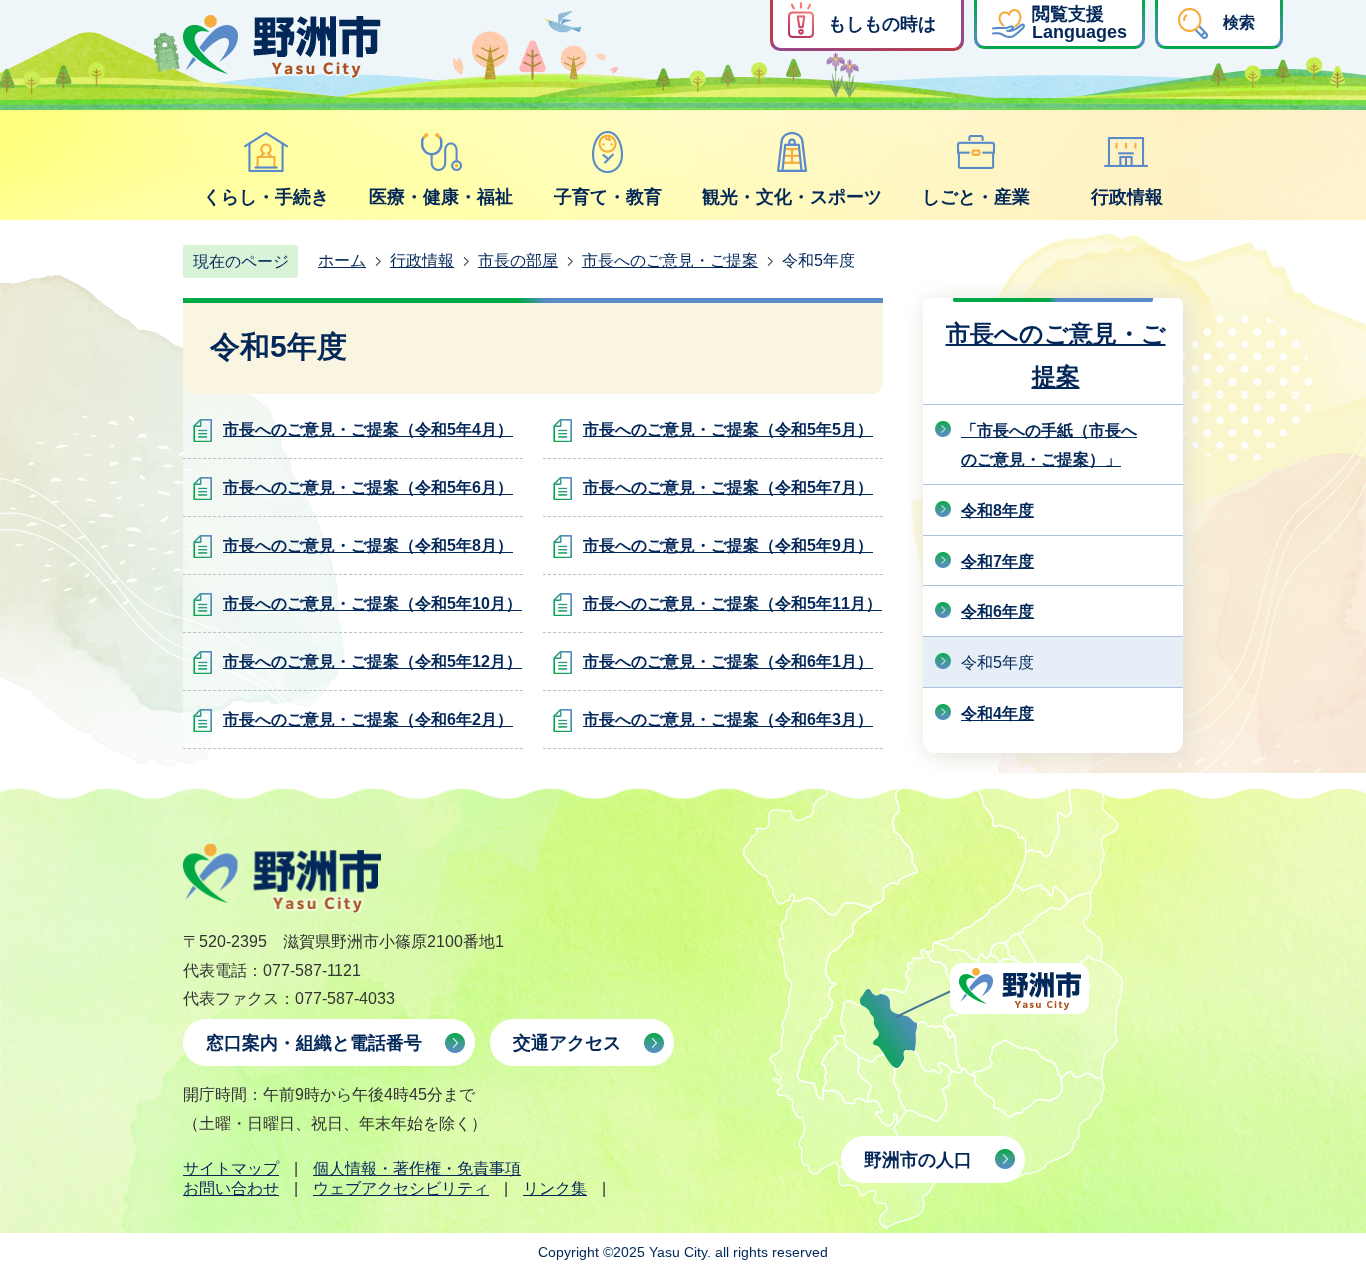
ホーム (342, 260)
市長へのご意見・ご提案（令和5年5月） (728, 429)
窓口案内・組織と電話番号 (314, 1043)
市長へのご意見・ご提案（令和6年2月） (368, 719)
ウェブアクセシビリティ (401, 1188)
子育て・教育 (608, 197)
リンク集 (555, 1188)
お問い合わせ (231, 1188)
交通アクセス (567, 1043)
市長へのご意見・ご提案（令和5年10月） (372, 603)
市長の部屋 (518, 260)
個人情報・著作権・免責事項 (417, 1168)
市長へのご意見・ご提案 (670, 260)
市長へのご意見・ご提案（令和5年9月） (728, 545)
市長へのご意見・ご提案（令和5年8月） (368, 545)
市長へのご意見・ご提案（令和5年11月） (732, 603)
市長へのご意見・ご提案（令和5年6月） (368, 487)
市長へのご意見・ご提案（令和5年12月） (372, 661)
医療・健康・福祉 (441, 197)
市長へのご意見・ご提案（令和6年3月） (728, 719)
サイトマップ (231, 1168)
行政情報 (1127, 197)
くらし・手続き (266, 197)
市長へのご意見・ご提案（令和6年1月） (728, 661)
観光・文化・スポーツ (792, 197)
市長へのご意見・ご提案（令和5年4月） (368, 429)
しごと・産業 (976, 197)
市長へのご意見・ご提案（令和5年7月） (728, 487)
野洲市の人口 (918, 1160)
